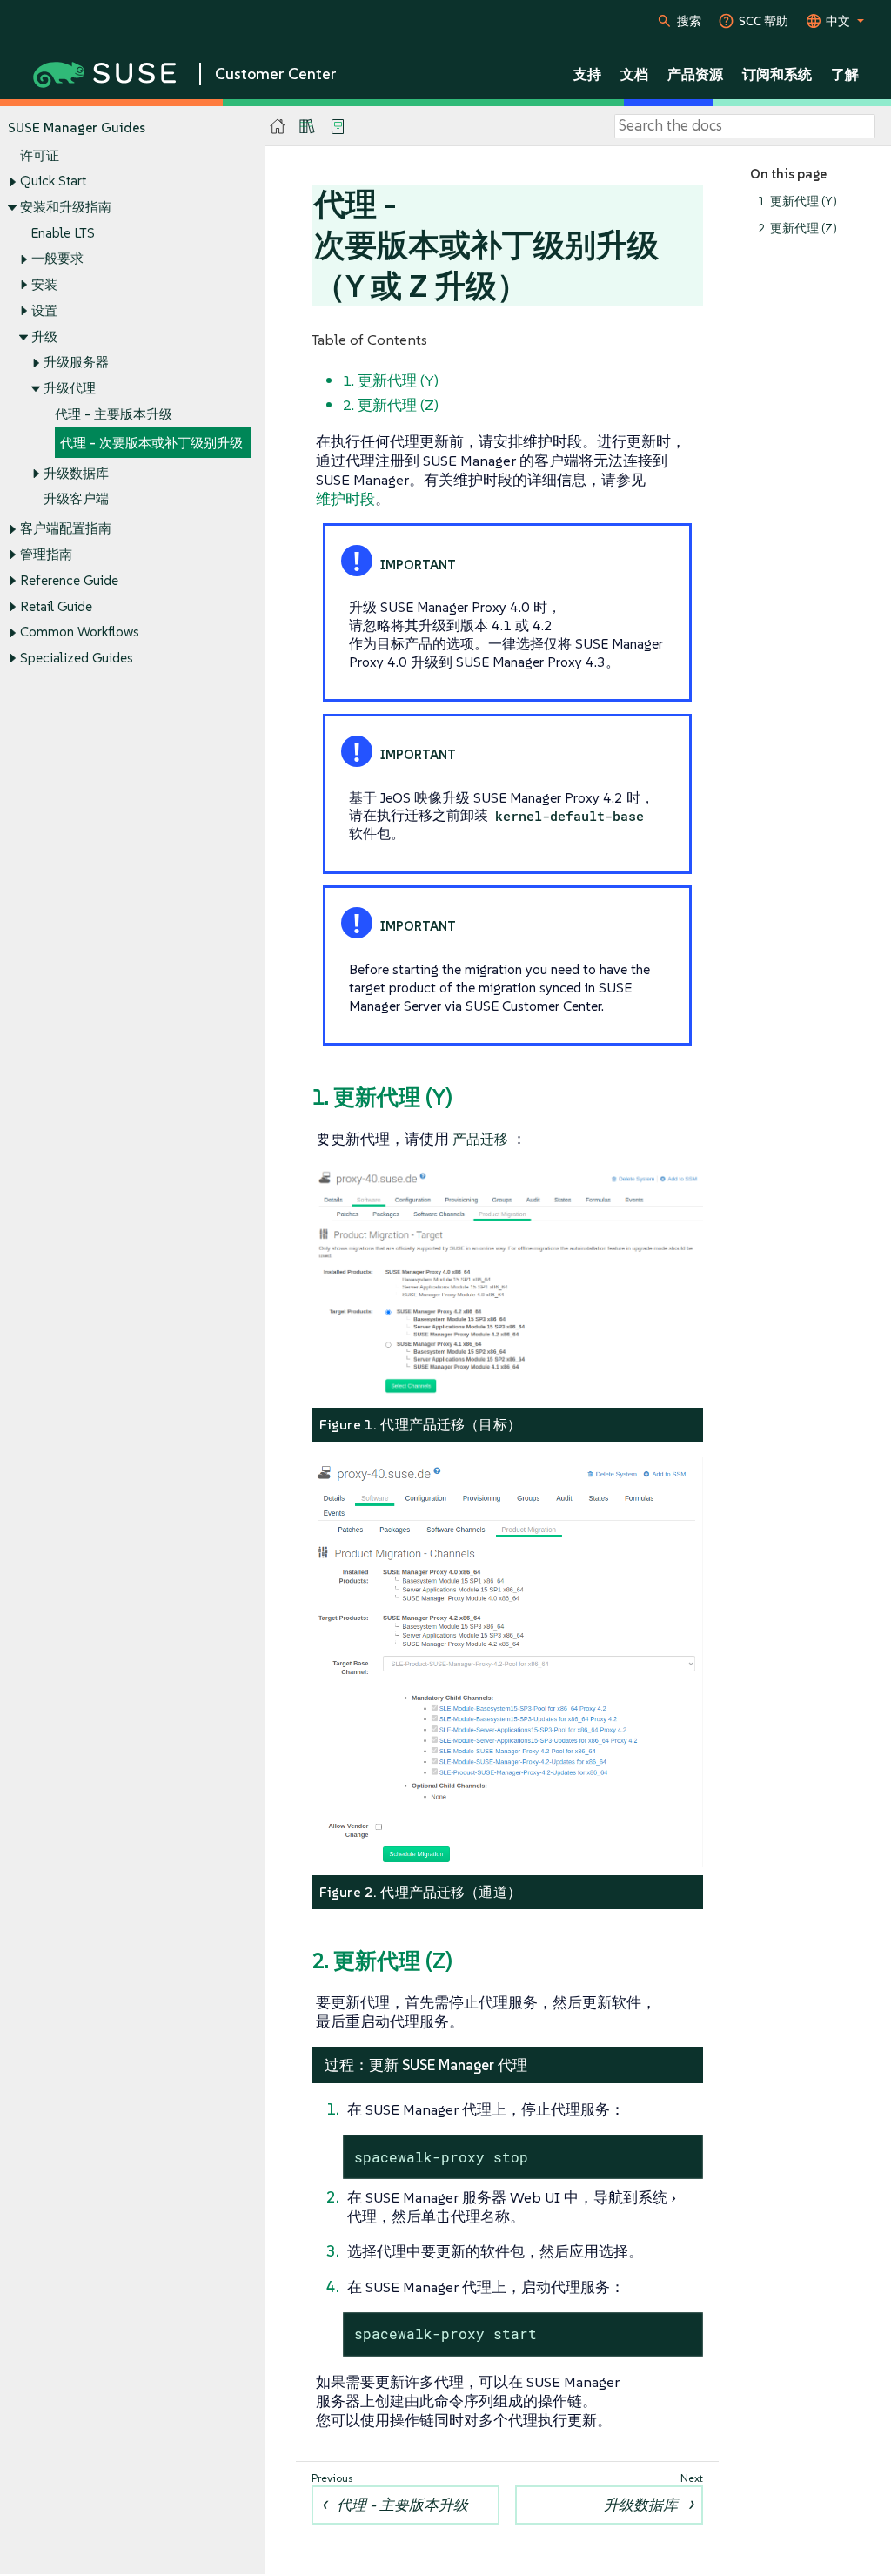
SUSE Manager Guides (77, 128)
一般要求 (57, 258)
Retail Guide (56, 606)
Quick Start (53, 181)
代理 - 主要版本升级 (114, 414)
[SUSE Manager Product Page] (307, 126)
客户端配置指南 (66, 528)
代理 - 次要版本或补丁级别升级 (151, 443)
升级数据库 (76, 473)
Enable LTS (63, 233)
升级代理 (70, 388)
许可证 (40, 155)
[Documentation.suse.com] (278, 127)
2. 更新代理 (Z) (797, 229)
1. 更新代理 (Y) (797, 202)
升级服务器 (76, 362)
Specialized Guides (77, 658)
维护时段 (345, 499)
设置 (44, 310)
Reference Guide (69, 580)
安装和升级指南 (66, 207)
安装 (44, 284)
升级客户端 (76, 498)
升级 (44, 336)
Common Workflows (80, 632)
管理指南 (46, 554)
